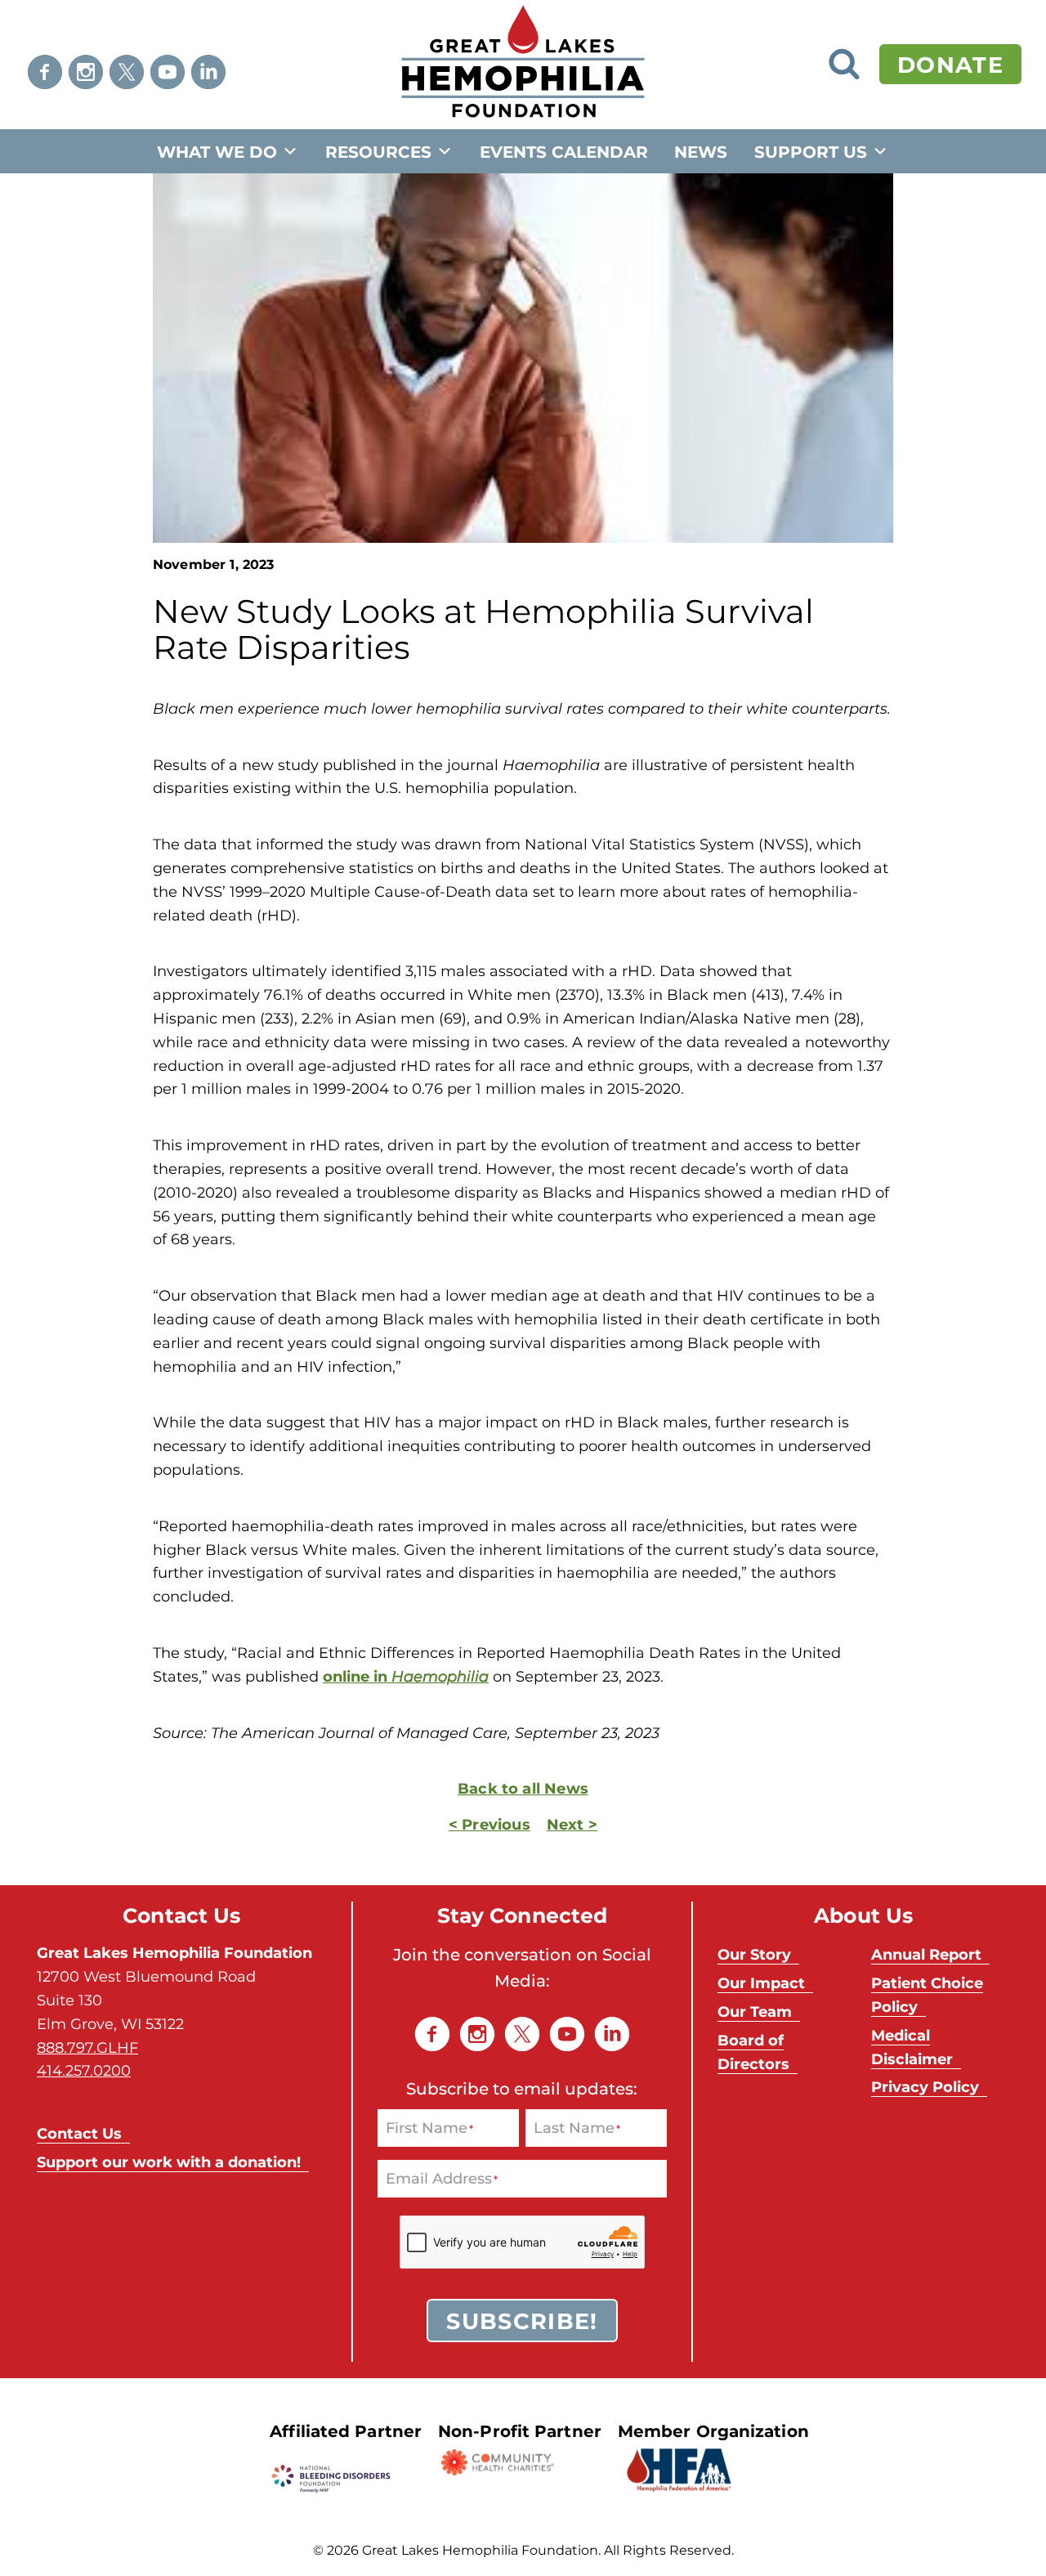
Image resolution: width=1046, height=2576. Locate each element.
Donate (950, 64)
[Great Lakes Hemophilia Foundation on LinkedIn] (208, 72)
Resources (378, 151)
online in (406, 1676)
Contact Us (79, 2133)
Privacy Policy (925, 2086)
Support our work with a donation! (169, 2162)
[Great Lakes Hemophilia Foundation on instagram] (86, 72)
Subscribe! (522, 2320)
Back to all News (523, 1788)
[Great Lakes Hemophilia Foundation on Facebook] (45, 72)
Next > (572, 1824)
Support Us (811, 151)
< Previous (489, 1824)
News (701, 151)
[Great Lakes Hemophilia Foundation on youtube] (168, 72)
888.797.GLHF (87, 2047)
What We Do (217, 151)
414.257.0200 (84, 2070)
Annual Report (926, 1954)
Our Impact (761, 1982)
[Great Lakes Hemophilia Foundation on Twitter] (127, 72)
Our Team (755, 2011)
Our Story (754, 1954)
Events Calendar (564, 151)
